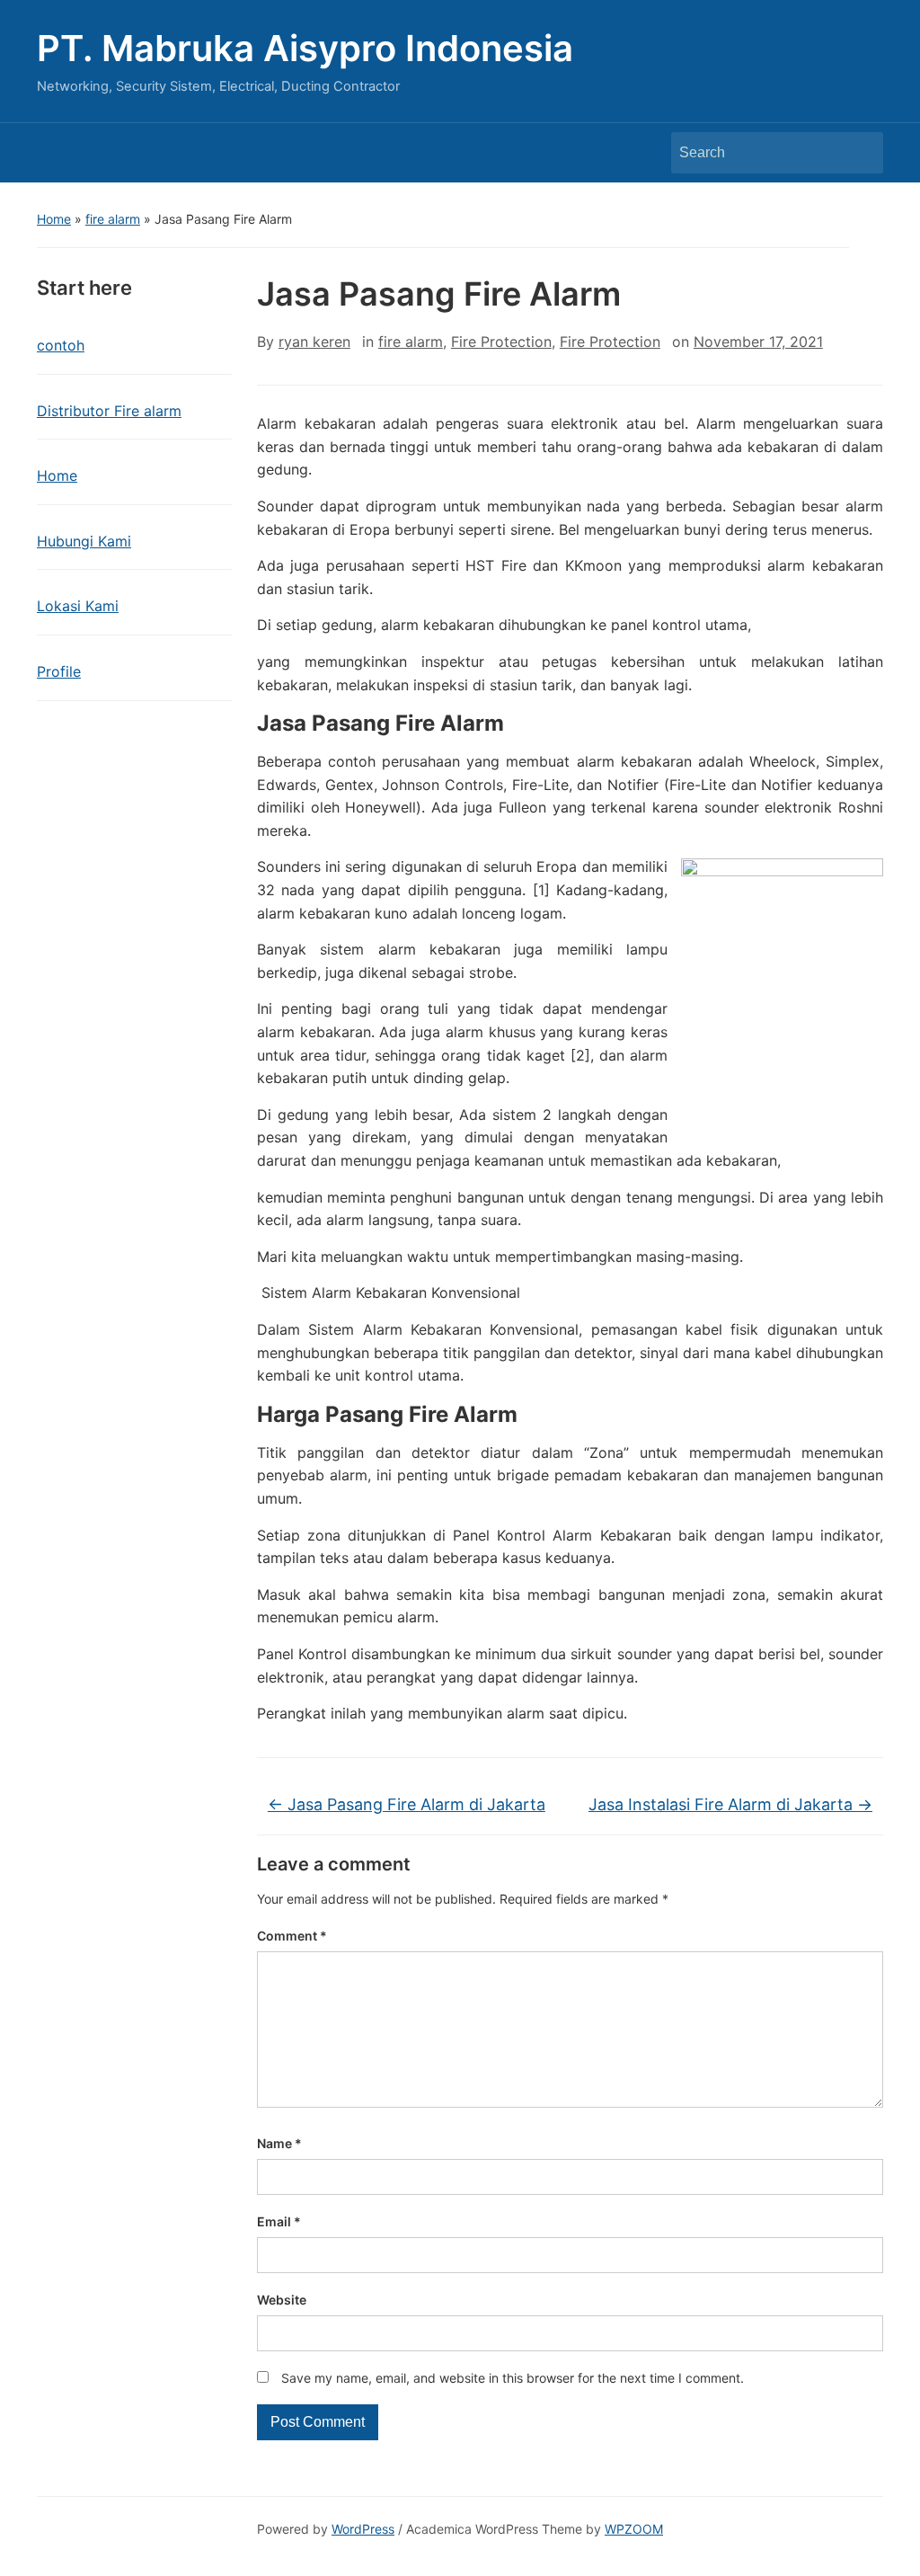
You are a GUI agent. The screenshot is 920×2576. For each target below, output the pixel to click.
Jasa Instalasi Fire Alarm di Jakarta (730, 1804)
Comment (292, 1936)
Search (861, 153)
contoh (61, 345)
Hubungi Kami (84, 541)
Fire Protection (501, 342)
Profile (59, 671)
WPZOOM (634, 2529)
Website (282, 2300)
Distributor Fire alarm (109, 411)
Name (279, 2143)
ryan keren (314, 342)
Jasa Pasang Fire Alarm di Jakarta (407, 1804)
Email (279, 2221)
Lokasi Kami (78, 606)
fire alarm (113, 219)
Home (54, 219)
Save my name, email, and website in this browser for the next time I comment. (513, 2378)
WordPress (363, 2529)
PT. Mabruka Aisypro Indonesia (305, 48)
